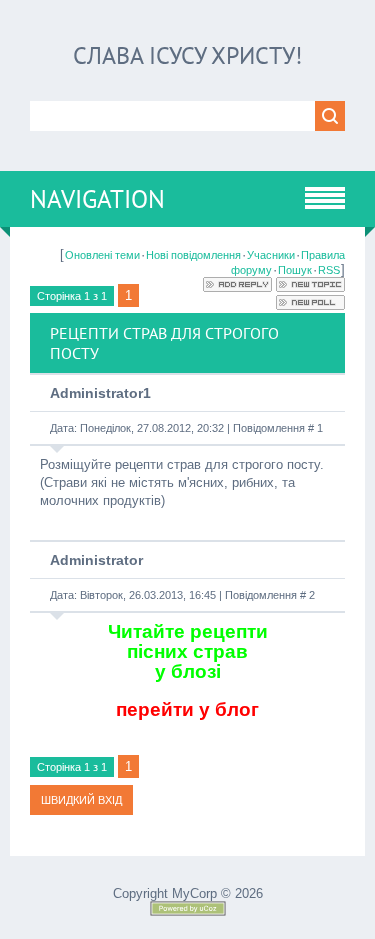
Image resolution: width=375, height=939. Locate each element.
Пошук (295, 270)
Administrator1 (100, 393)
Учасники (271, 255)
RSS (329, 270)
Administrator (96, 560)
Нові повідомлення (193, 255)
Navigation (97, 199)
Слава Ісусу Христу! (187, 55)
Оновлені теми (102, 255)
